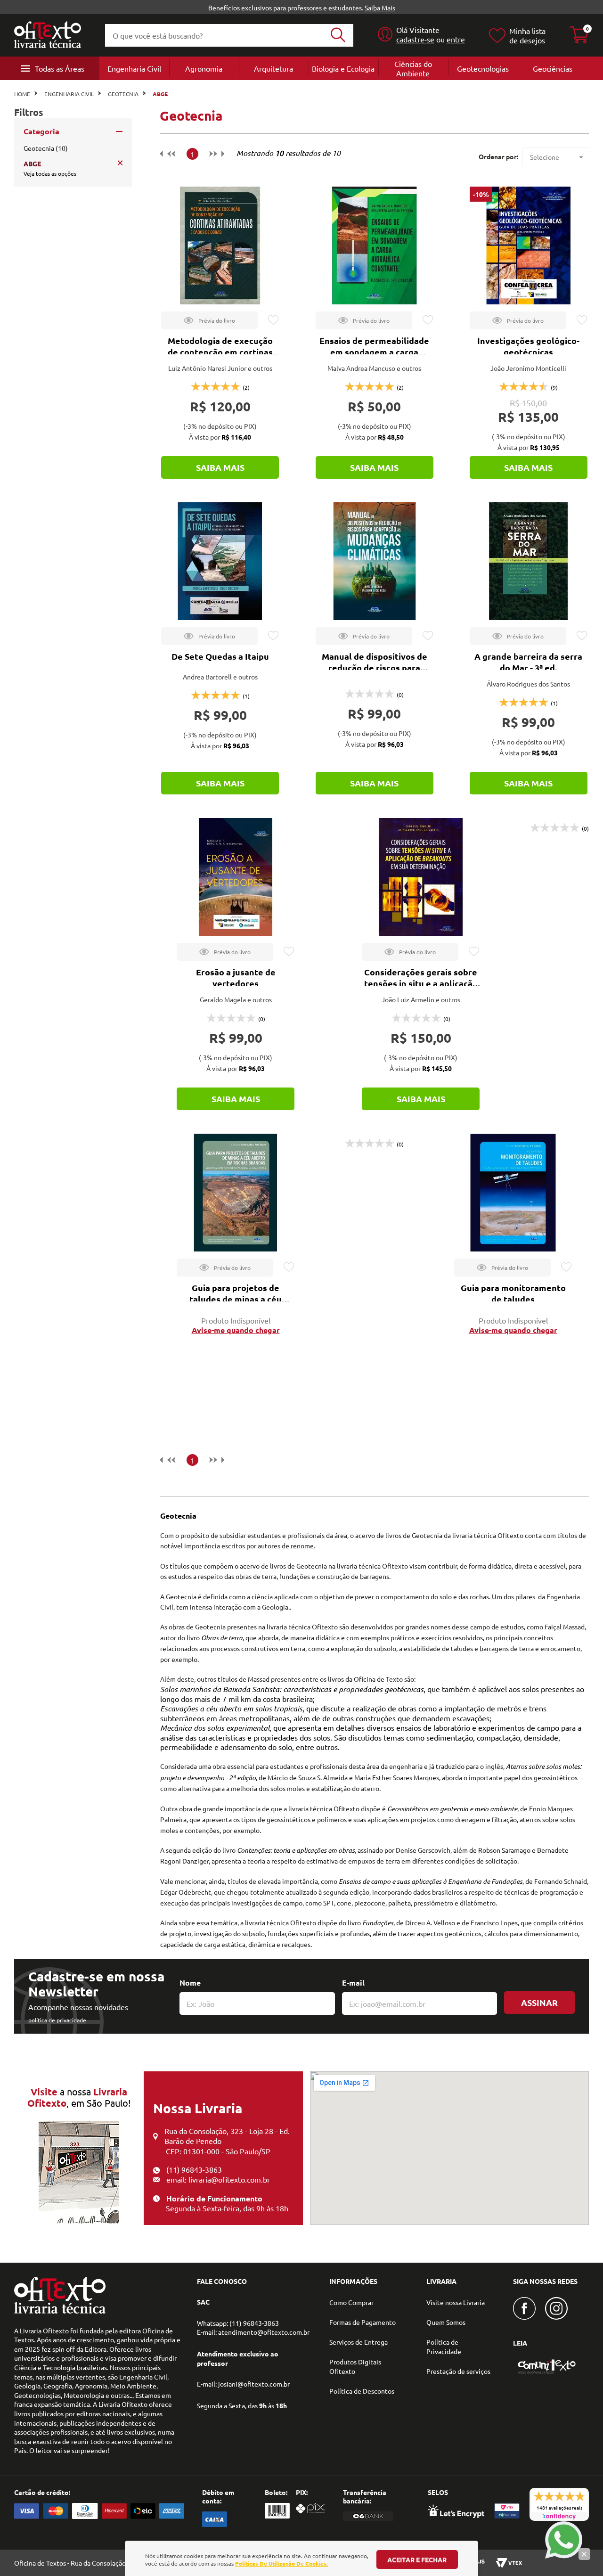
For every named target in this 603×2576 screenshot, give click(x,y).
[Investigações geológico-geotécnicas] (529, 245)
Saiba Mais (380, 8)
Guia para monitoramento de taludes (513, 1293)
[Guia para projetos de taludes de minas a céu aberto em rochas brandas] (236, 1193)
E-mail (353, 1983)
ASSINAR (539, 2002)
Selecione (545, 157)
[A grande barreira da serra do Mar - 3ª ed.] (529, 561)
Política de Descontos (362, 2391)
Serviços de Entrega (359, 2342)
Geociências (553, 68)
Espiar (209, 320)
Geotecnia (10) (46, 148)
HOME (22, 94)
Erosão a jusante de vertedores (236, 977)
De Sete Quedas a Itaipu (220, 656)
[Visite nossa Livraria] (60, 2311)
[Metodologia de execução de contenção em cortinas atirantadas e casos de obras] (220, 245)
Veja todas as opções (50, 173)
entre (456, 39)
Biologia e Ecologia (343, 68)
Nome (190, 1983)
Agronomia (204, 68)
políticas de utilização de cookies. (281, 2563)
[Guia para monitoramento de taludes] (513, 1193)
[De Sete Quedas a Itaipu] (220, 561)
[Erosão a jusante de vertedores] (236, 877)
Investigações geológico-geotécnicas (528, 346)
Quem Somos (446, 2322)
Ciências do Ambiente (413, 68)
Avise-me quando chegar (236, 1330)
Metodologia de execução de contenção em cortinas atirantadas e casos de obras (220, 352)
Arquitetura (273, 68)
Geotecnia (123, 94)
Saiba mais (220, 467)
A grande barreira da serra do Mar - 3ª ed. (528, 662)
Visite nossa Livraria (456, 2302)
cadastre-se (415, 39)
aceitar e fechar (417, 2560)
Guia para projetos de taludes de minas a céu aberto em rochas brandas (236, 1299)
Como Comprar (351, 2302)
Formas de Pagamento (363, 2322)
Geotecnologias (483, 68)
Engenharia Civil (134, 68)
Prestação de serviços (458, 2371)
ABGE (160, 94)
